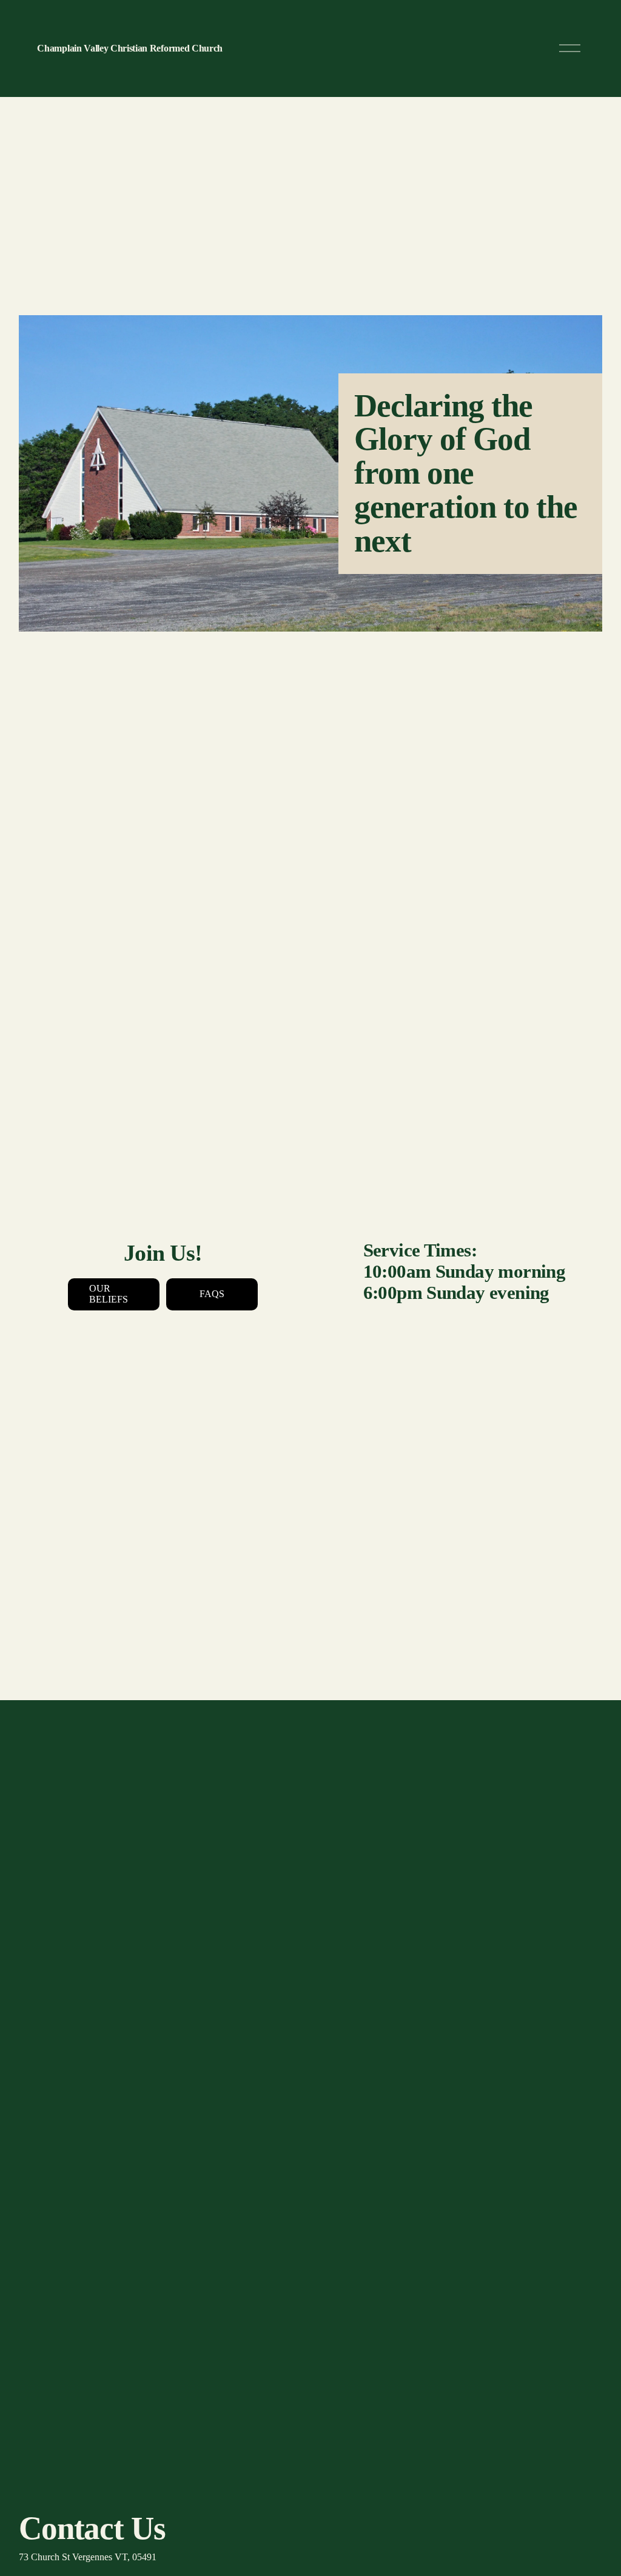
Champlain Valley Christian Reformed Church (130, 48)
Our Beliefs (109, 1294)
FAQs (212, 1294)
